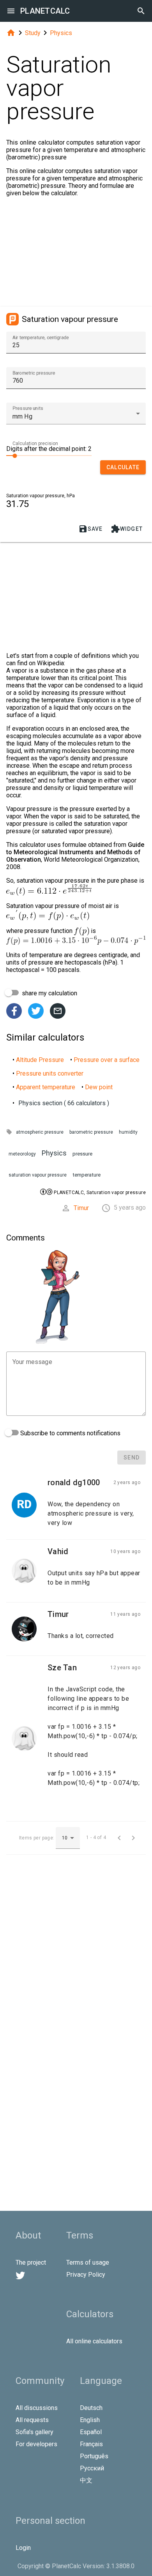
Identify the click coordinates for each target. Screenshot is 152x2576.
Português (94, 2456)
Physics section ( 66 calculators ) (64, 1103)
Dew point (99, 1087)
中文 (86, 2480)
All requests (32, 2420)
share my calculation (49, 993)
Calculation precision (35, 443)
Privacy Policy (86, 2275)
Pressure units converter (50, 1073)
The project (31, 2262)
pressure (82, 1154)
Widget (127, 529)
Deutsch (91, 2408)
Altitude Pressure (40, 1060)
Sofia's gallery (34, 2432)
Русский (92, 2468)
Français (91, 2444)
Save (91, 529)
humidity (128, 1132)
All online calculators (94, 2341)
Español (91, 2432)
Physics (61, 33)
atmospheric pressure (40, 1132)
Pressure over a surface (107, 1060)
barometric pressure (91, 1132)
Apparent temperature (46, 1087)
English (90, 2420)
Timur (81, 1208)
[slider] (49, 455)
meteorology (22, 1154)
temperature (87, 1175)
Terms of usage (88, 2262)
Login (23, 2548)
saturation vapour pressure (38, 1175)
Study (33, 33)
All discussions (37, 2408)
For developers (36, 2444)
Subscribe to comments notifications (70, 1433)
